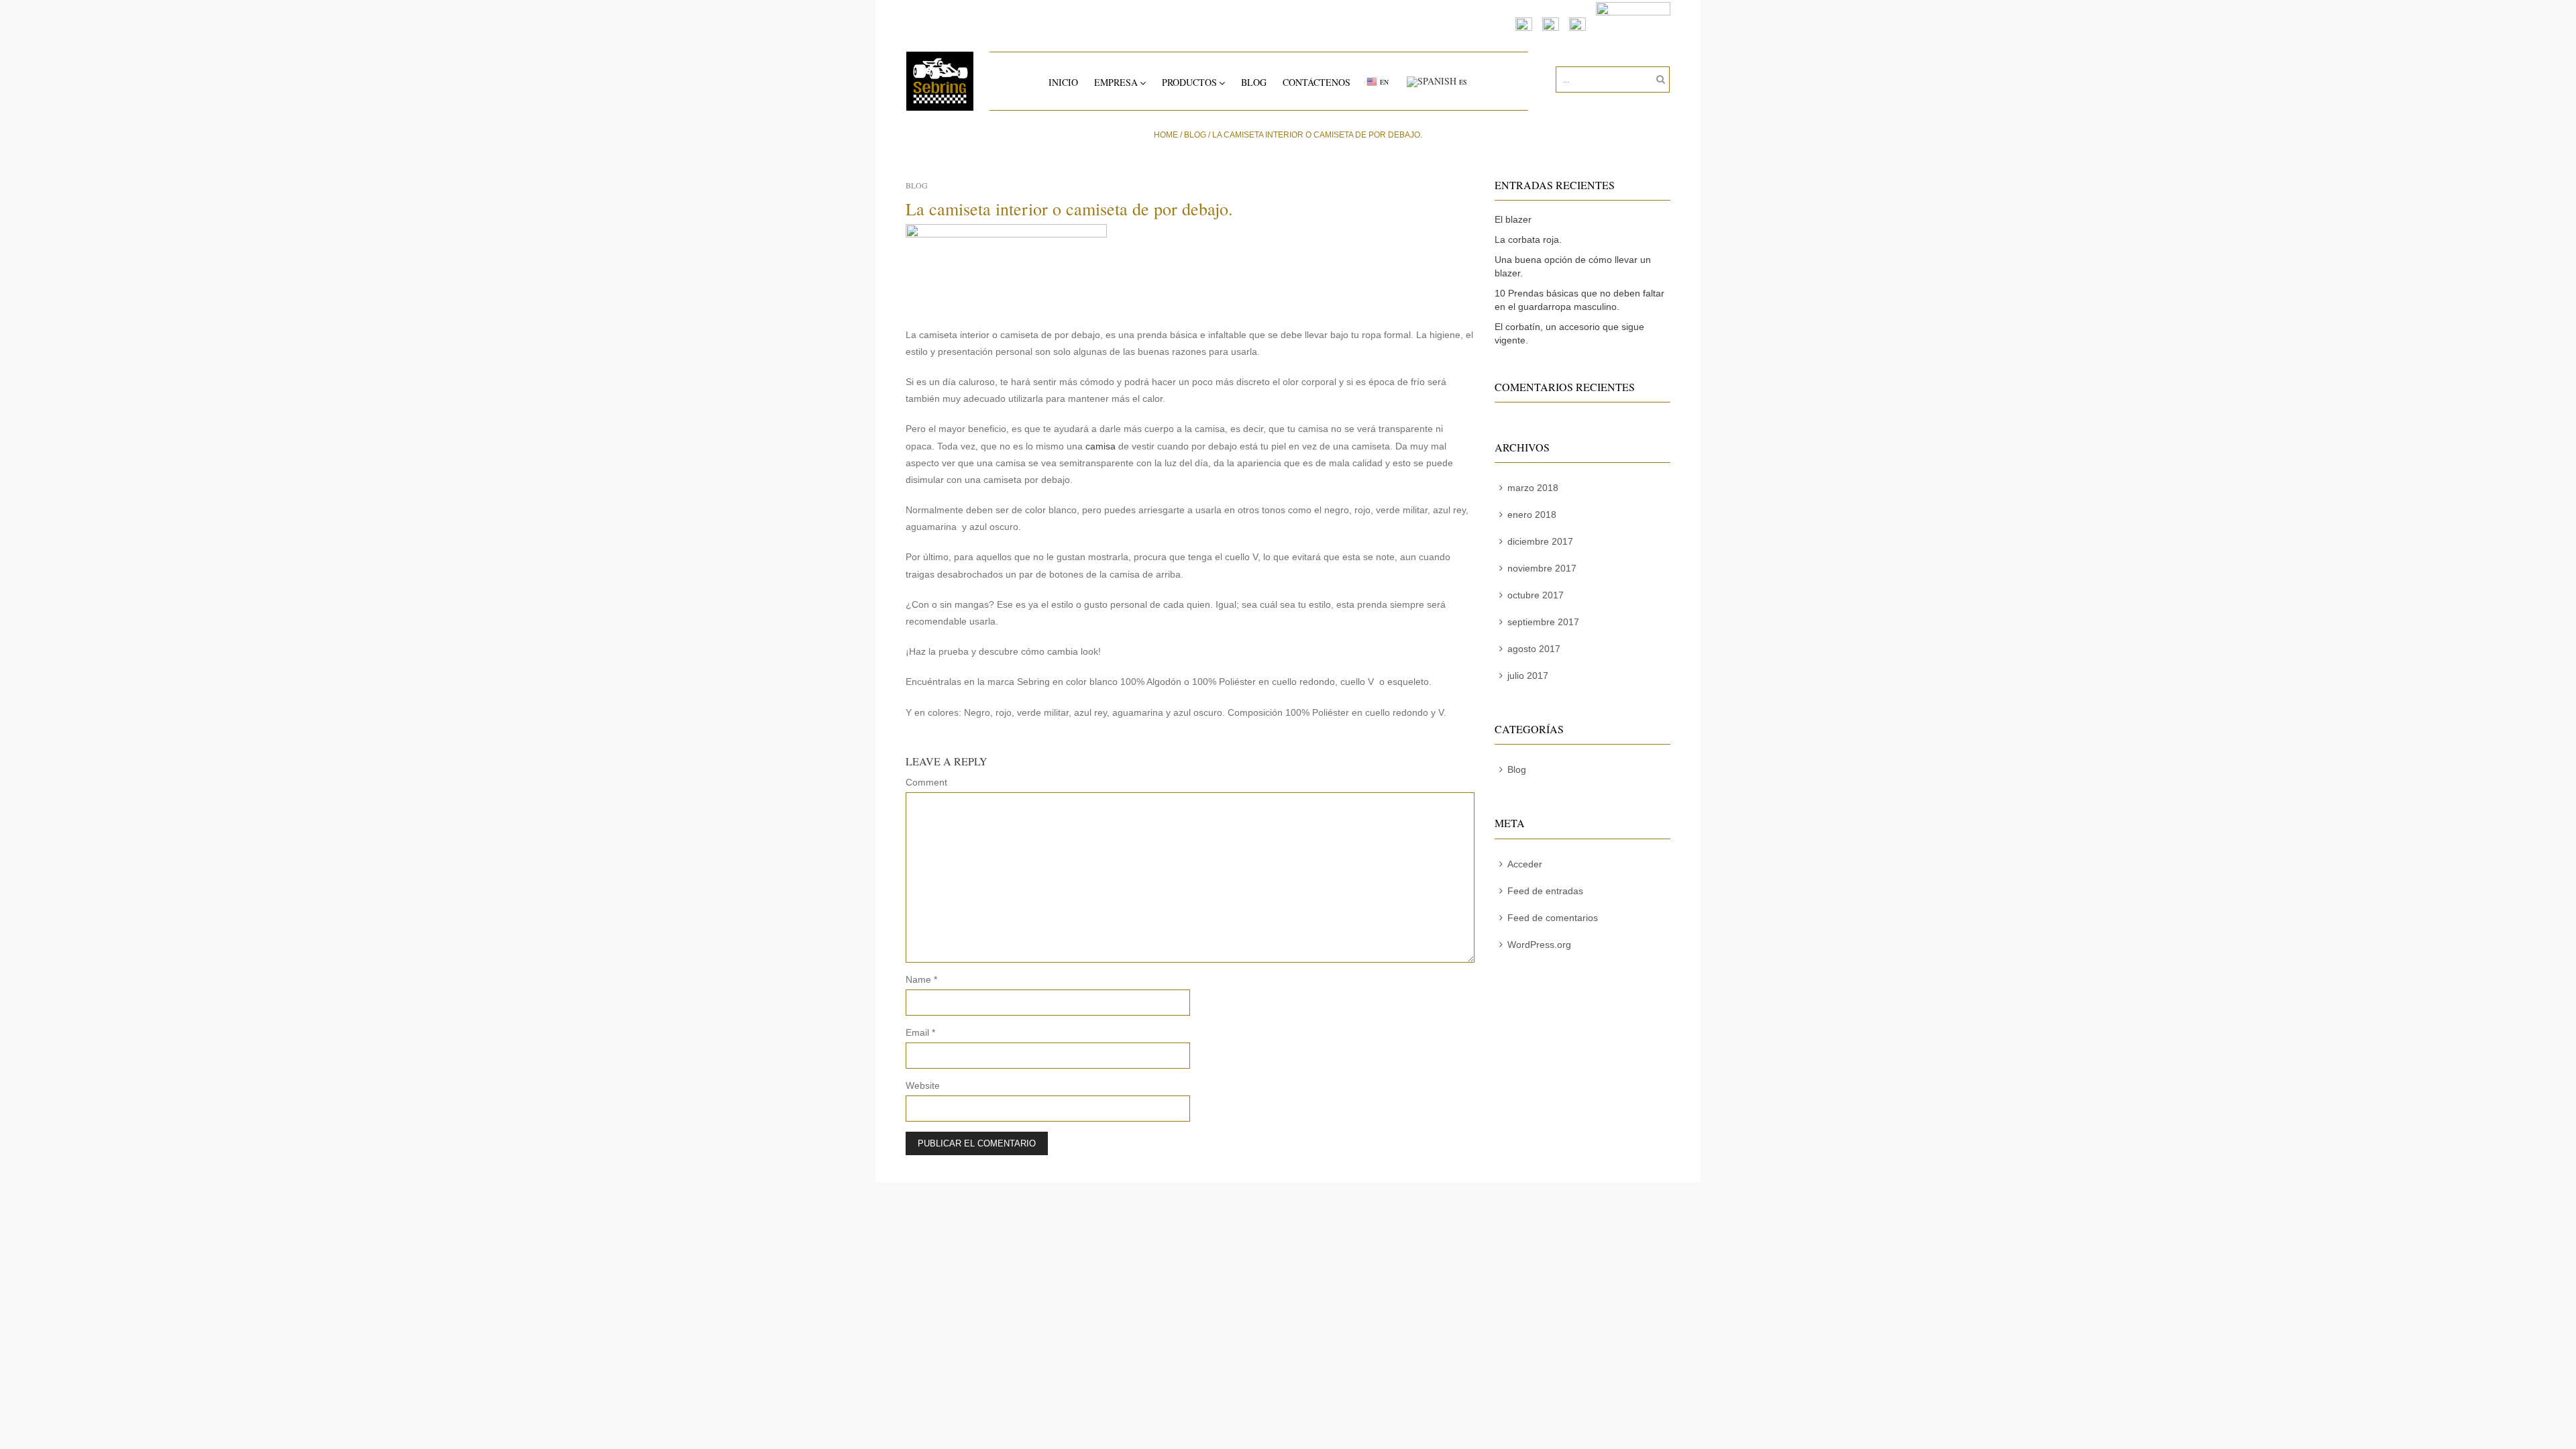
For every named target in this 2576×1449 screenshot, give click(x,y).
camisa (1101, 446)
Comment (926, 782)
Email (920, 1032)
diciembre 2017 (1540, 541)
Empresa (1116, 82)
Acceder (1525, 864)
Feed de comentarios (1553, 918)
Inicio (1063, 82)
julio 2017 (1528, 676)
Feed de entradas (1545, 891)
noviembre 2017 (1542, 568)
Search (1658, 80)
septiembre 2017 (1543, 622)
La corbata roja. (1528, 239)
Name (921, 979)
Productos (1189, 82)
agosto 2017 (1534, 649)
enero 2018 (1532, 515)
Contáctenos (1317, 82)
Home (1166, 135)
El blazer (1513, 219)
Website (923, 1085)
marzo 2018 (1533, 488)
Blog (1254, 82)
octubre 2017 (1536, 595)
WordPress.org (1539, 945)
